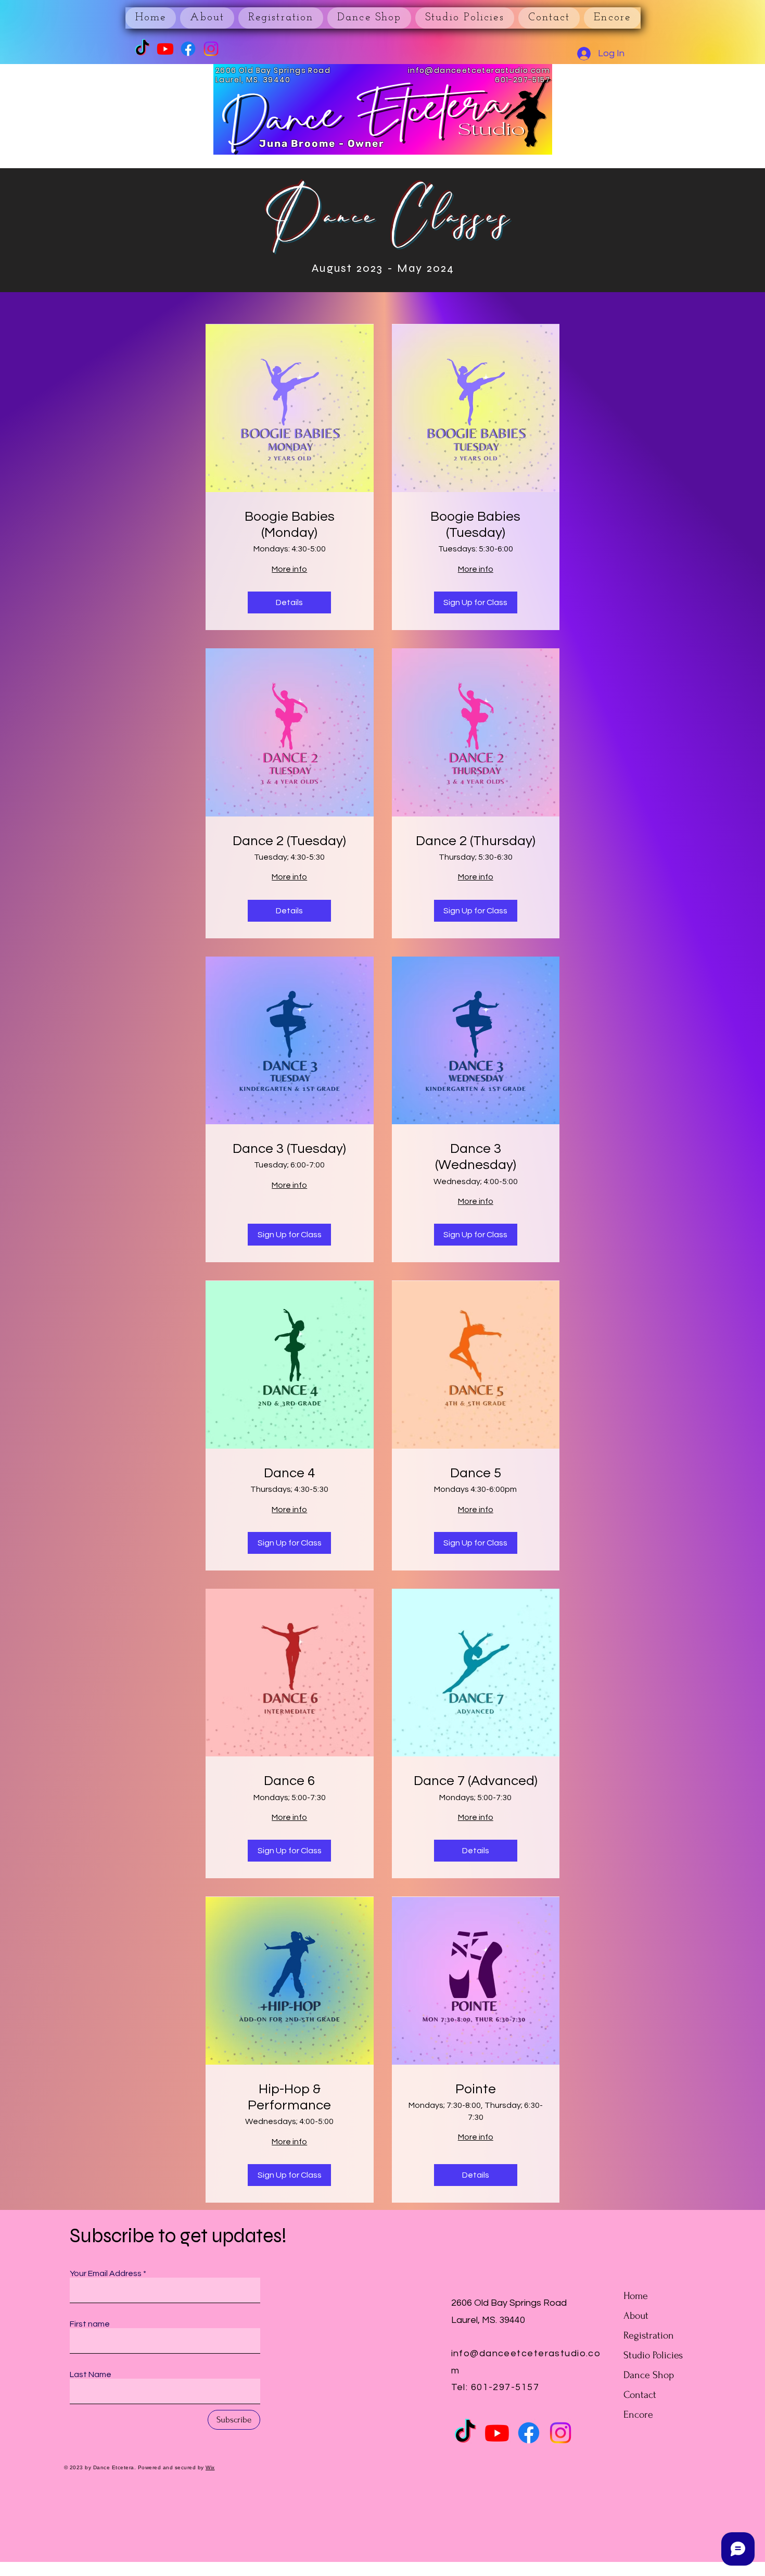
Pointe (476, 2089)
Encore (638, 2415)
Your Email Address (106, 2273)
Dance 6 (289, 1781)
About (636, 2316)
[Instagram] (211, 49)
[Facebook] (188, 49)
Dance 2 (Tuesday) (289, 841)
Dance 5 (476, 1473)
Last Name (91, 2374)
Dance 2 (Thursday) (476, 841)
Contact (640, 2395)
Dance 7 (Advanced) (476, 1781)
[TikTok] (142, 49)
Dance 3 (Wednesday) (476, 1157)
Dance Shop (649, 2375)
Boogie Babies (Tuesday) (475, 525)
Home (636, 2296)
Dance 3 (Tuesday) (289, 1149)
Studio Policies (653, 2355)
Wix (210, 2467)
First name (90, 2324)
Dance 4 (289, 1473)
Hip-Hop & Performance (289, 2097)
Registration (649, 2335)
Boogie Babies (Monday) (290, 525)
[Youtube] (165, 49)
